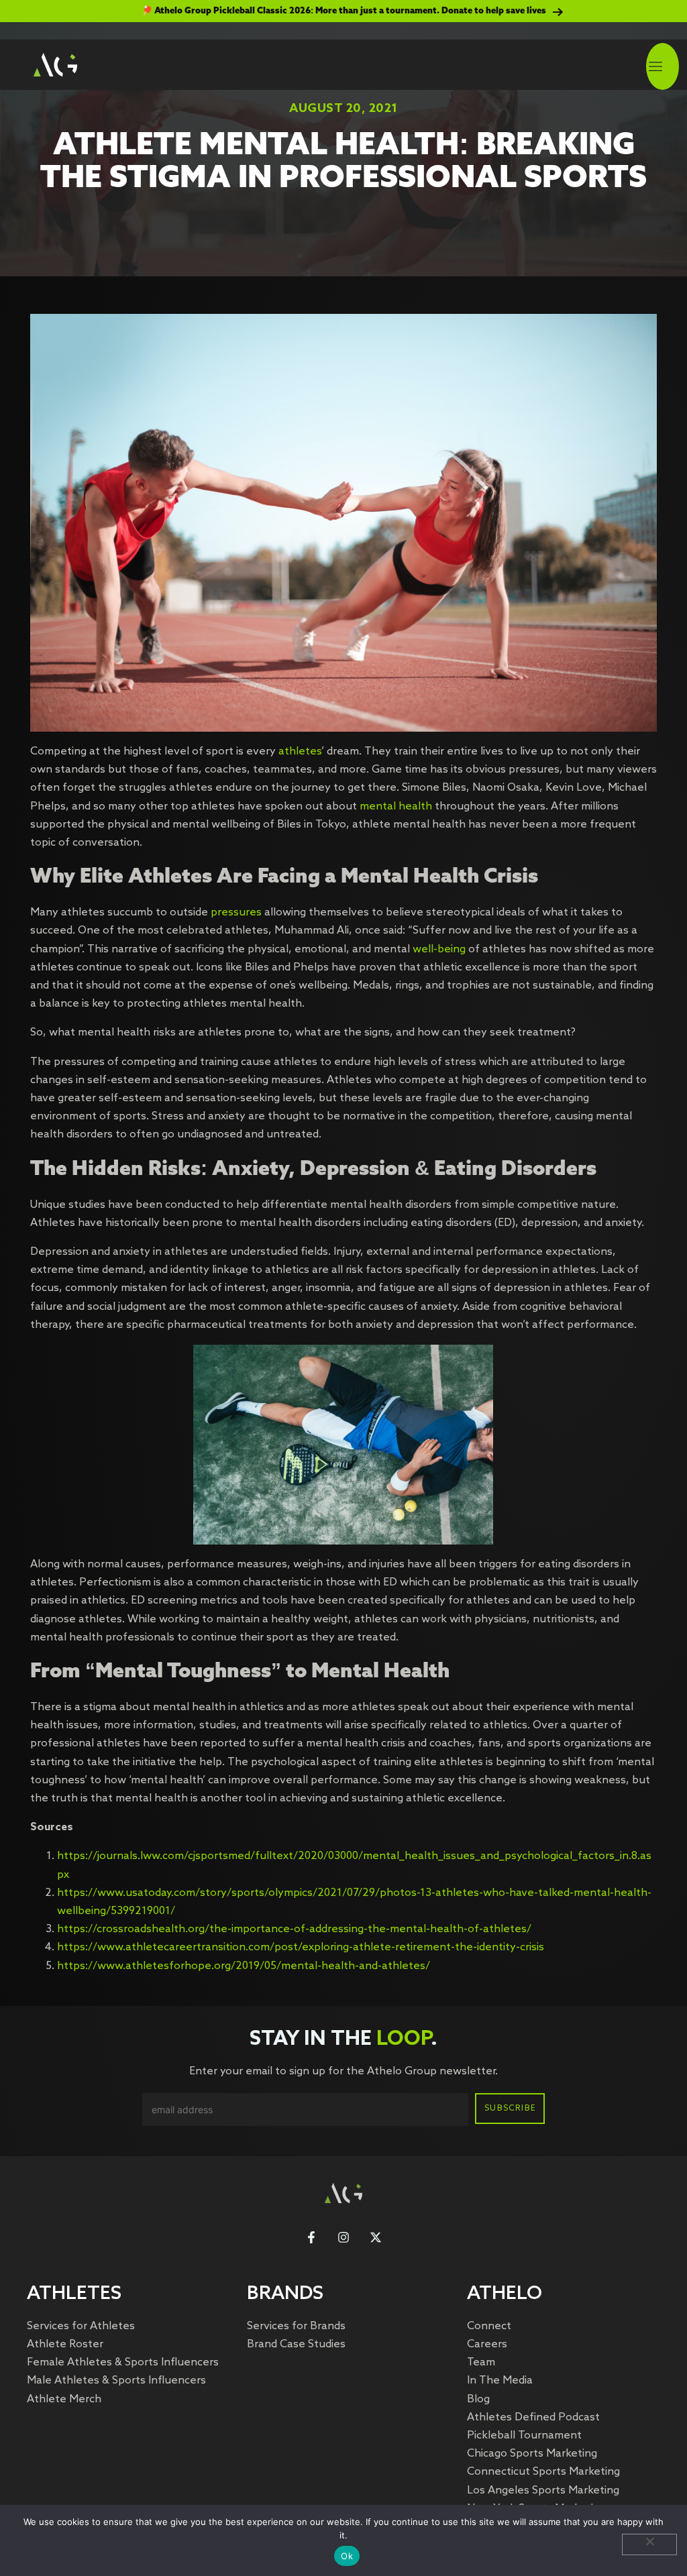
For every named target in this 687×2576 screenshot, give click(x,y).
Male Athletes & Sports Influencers (116, 2381)
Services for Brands (296, 2326)
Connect (489, 2326)
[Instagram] (343, 2237)
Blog (478, 2399)
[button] (655, 68)
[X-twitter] (376, 2237)
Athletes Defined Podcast (533, 2417)
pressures (236, 912)
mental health (396, 806)
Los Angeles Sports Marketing (543, 2490)
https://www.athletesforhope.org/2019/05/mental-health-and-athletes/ (244, 1966)
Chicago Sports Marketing (532, 2454)
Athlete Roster (65, 2344)
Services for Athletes (81, 2326)
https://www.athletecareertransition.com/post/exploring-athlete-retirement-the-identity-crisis (301, 1947)
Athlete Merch (64, 2399)
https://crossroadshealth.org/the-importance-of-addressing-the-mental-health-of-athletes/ (294, 1929)
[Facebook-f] (311, 2237)
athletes (299, 751)
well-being (440, 949)
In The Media (500, 2381)
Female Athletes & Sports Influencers (123, 2362)
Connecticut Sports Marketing (543, 2472)
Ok (347, 2556)
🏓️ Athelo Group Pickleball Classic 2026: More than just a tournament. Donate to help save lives (344, 11)
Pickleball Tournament (524, 2435)
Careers (487, 2344)
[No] (649, 2544)
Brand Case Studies (296, 2344)
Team (481, 2362)
